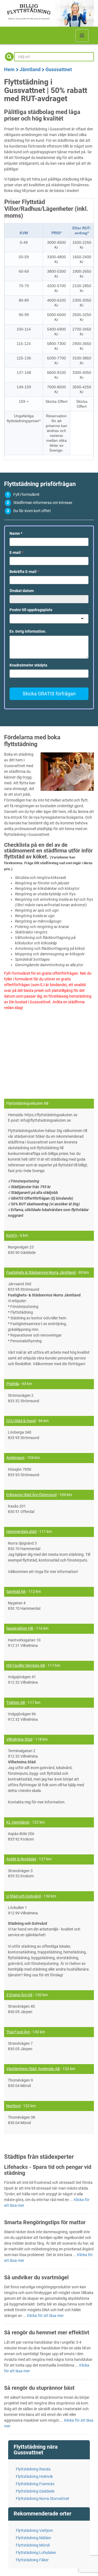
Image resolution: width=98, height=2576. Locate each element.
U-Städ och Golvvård (24, 1896)
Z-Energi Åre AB (19, 1995)
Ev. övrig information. (28, 631)
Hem (9, 69)
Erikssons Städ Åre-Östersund (31, 1495)
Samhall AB (16, 1592)
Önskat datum (22, 591)
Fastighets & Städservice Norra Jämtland (41, 1272)
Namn (16, 533)
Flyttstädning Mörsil (33, 2545)
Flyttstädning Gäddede (35, 2491)
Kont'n (12, 1235)
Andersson (15, 1458)
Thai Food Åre (18, 2032)
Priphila (13, 1384)
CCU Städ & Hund (21, 1421)
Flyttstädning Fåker (32, 2560)
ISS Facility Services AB (26, 1665)
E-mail (16, 553)
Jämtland (30, 69)
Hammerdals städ (21, 1532)
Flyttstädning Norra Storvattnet (42, 2499)
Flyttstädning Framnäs (35, 2484)
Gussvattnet (59, 69)
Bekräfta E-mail (24, 572)
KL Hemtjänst (18, 1822)
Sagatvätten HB (20, 1628)
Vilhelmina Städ (19, 1739)
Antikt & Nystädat (21, 1859)
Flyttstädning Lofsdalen (36, 2553)
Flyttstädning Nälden (33, 2538)
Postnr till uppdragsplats (31, 610)
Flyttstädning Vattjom (34, 2530)
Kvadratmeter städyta (28, 665)
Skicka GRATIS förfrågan (49, 694)
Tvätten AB (16, 1703)
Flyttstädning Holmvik (34, 2476)
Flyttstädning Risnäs (33, 2469)
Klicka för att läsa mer (45, 2316)
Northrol (13, 2106)
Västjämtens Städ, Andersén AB (33, 2069)
